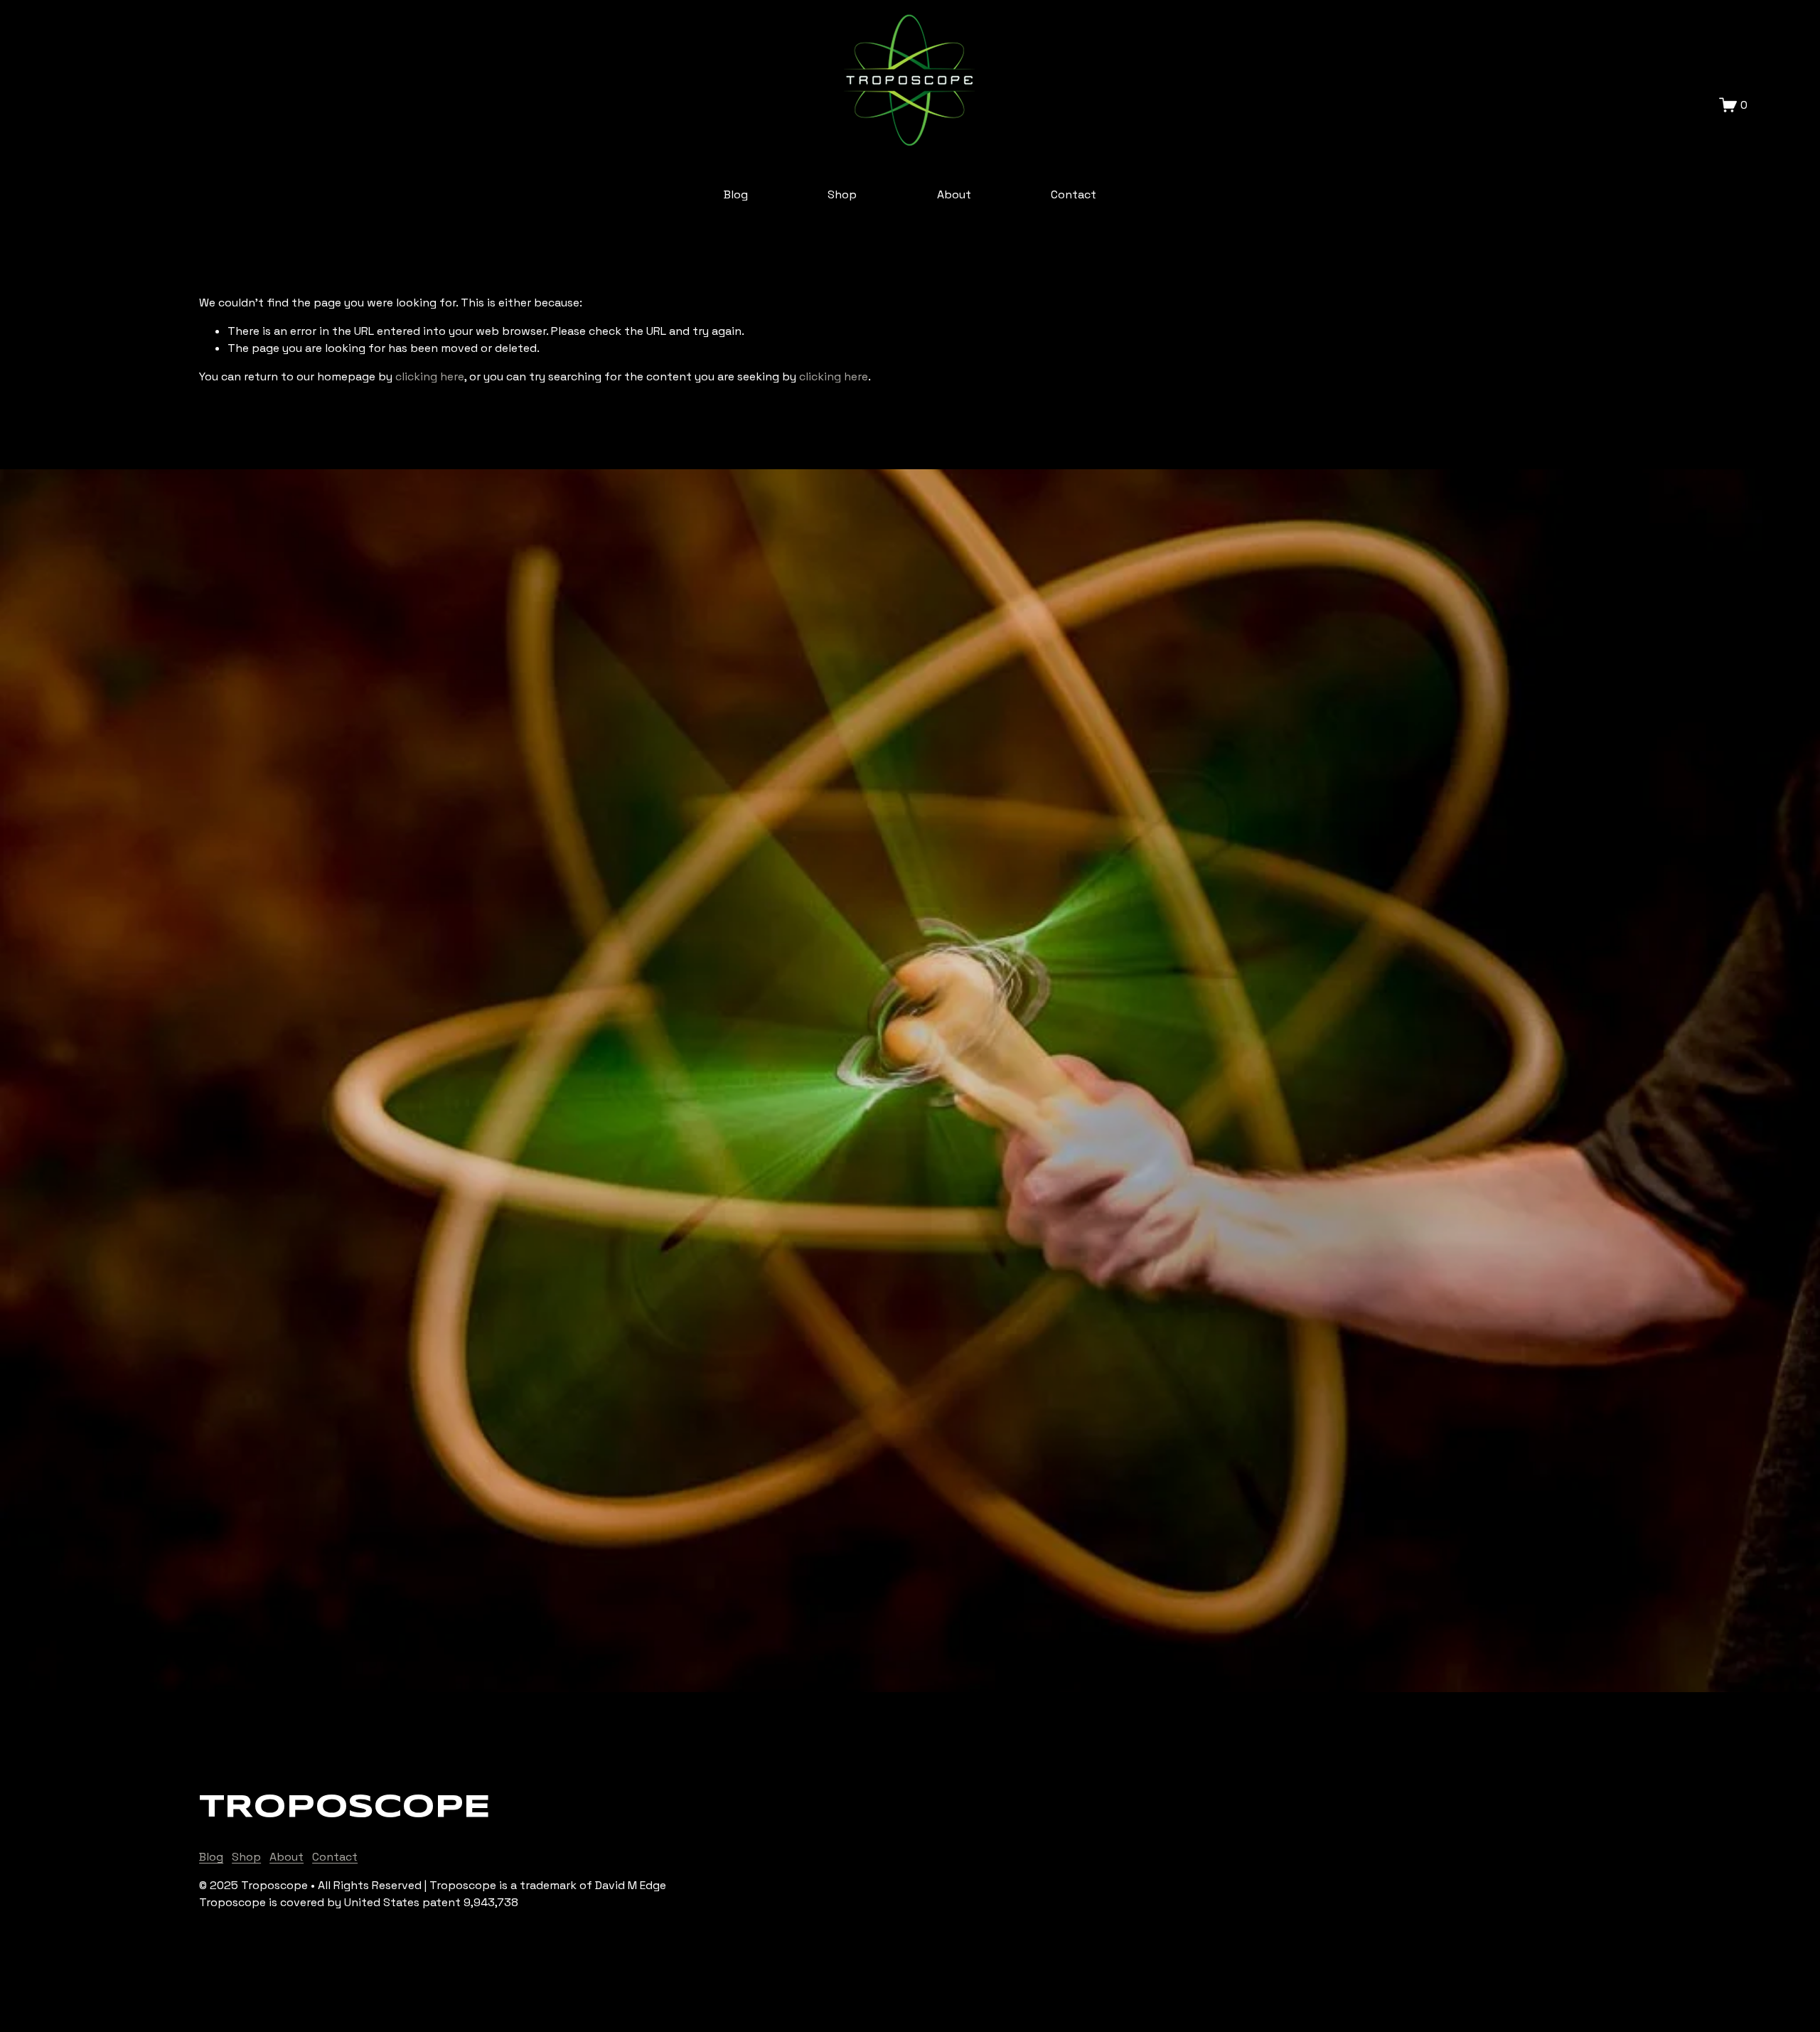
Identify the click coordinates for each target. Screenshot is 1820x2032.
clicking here (430, 376)
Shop (842, 194)
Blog (736, 194)
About (954, 194)
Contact (1074, 194)
